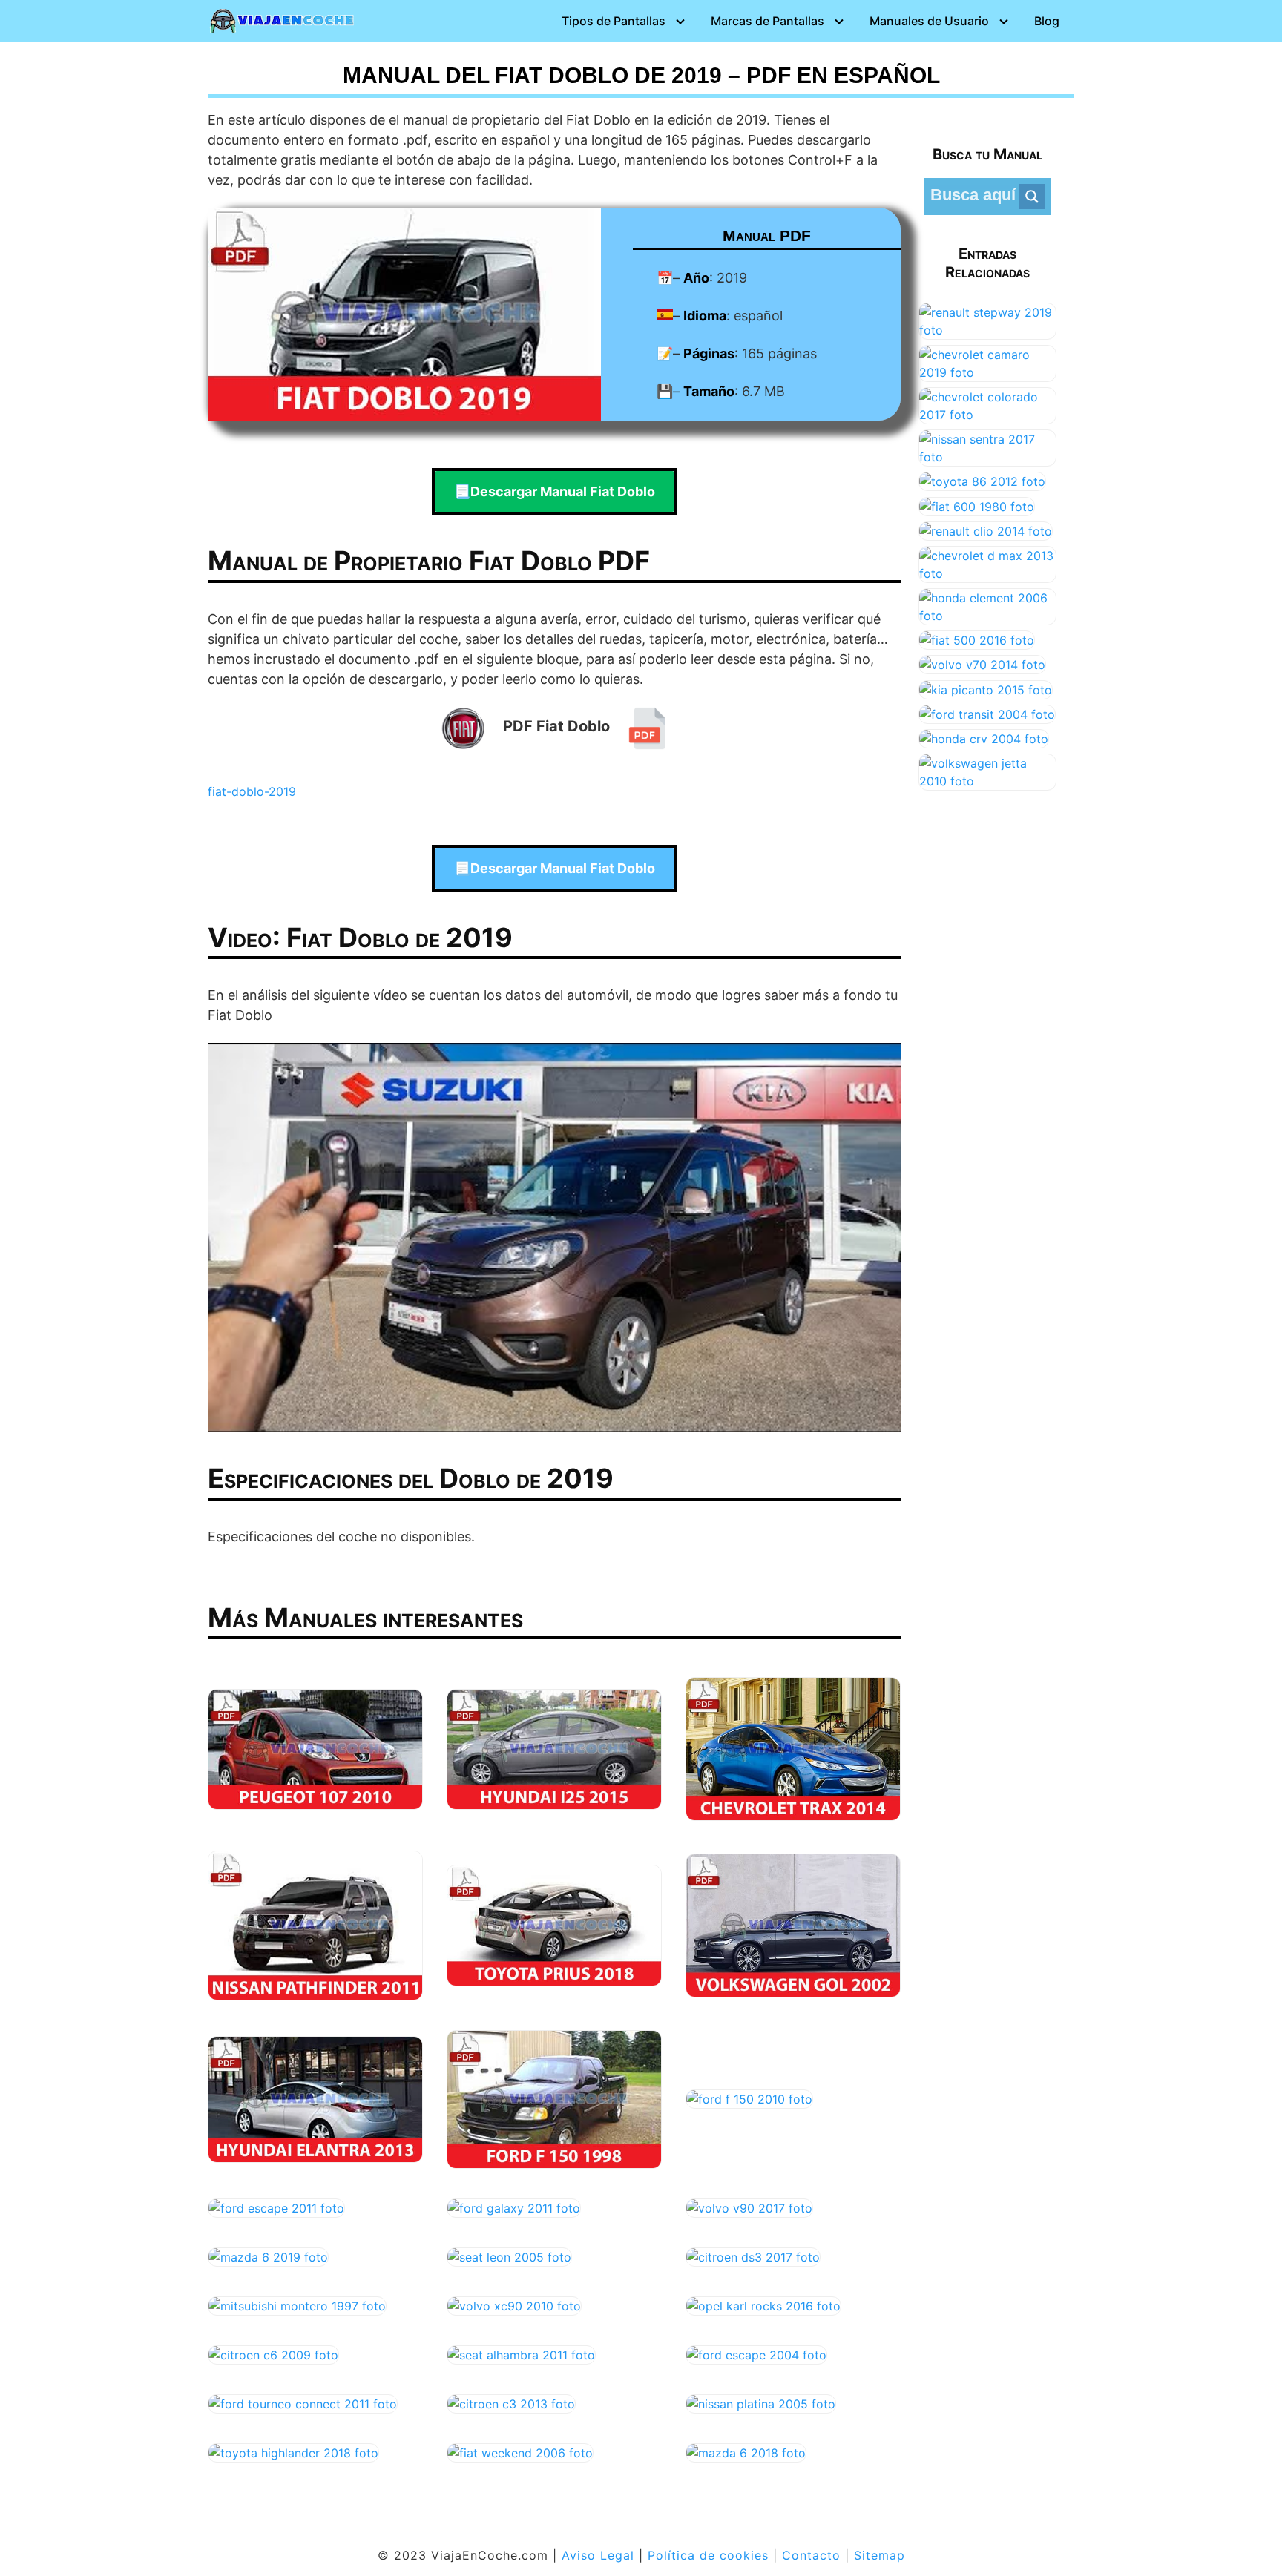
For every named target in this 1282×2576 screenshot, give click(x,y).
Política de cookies (708, 2555)
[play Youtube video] (554, 1238)
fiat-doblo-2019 (252, 791)
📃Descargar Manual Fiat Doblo (555, 491)
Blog (1047, 21)
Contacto (811, 2555)
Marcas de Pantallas (767, 21)
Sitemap (880, 2555)
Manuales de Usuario (929, 21)
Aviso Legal (598, 2555)
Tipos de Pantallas (614, 21)
